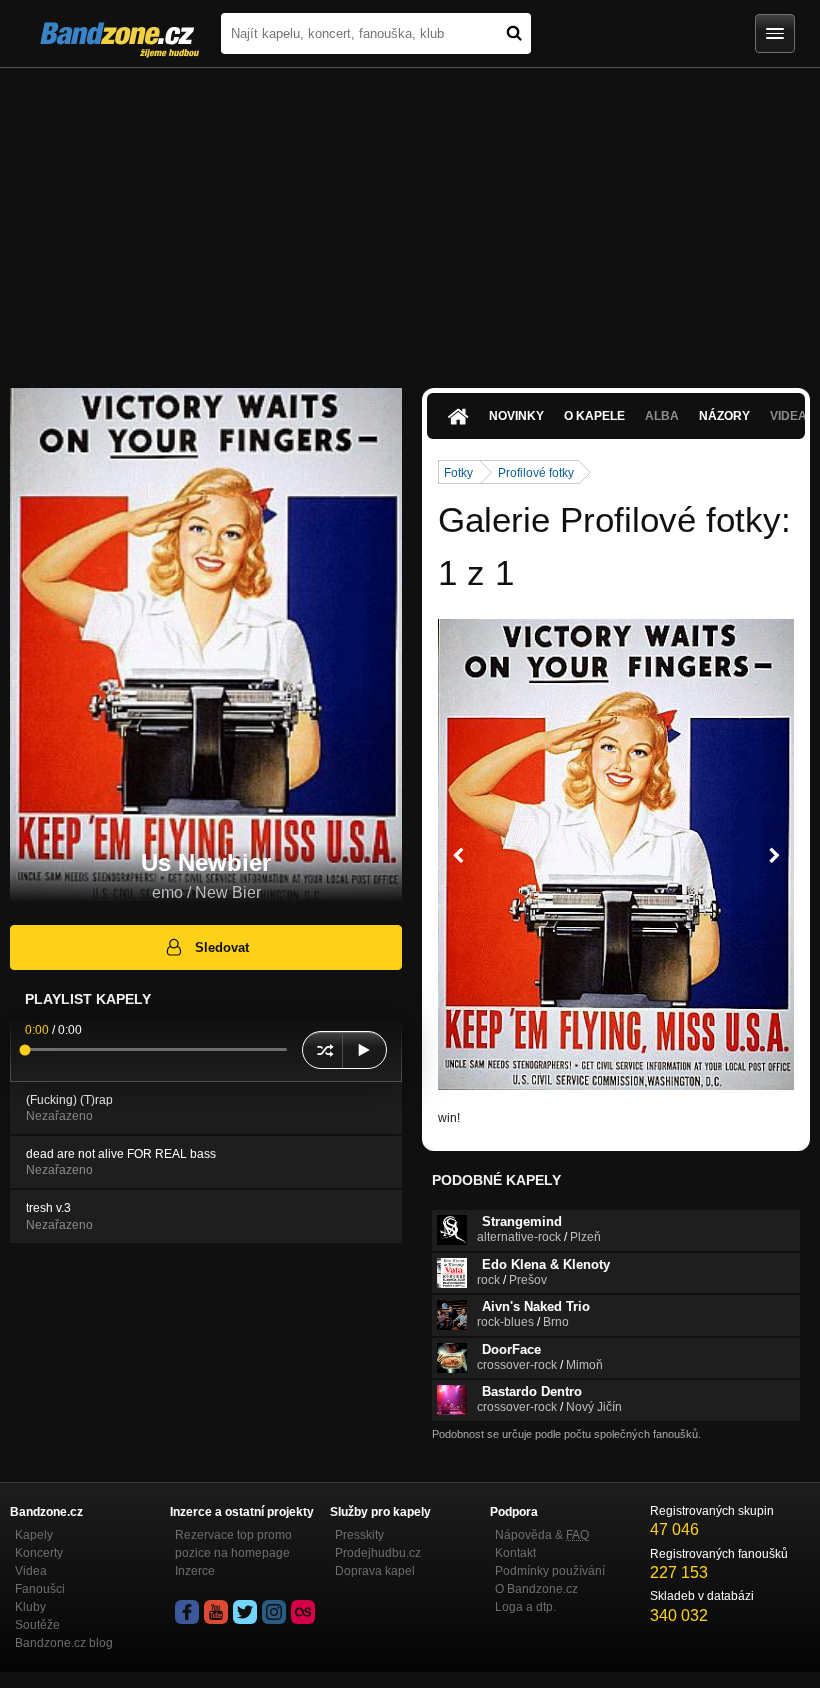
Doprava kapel (375, 1571)
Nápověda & (542, 1535)
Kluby (30, 1607)
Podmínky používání (550, 1571)
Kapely (34, 1535)
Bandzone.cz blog (64, 1643)
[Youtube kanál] (216, 1612)
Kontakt (515, 1553)
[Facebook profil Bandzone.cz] (187, 1612)
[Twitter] (245, 1612)
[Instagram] (274, 1612)
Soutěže (37, 1625)
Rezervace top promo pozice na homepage (233, 1544)
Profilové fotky (536, 473)
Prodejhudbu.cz (378, 1553)
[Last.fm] (303, 1612)
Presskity (359, 1535)
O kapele (594, 416)
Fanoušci (40, 1589)
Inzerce (195, 1571)
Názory (724, 416)
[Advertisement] (410, 218)
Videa (31, 1571)
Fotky (458, 473)
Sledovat (222, 947)
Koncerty (39, 1553)
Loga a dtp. (525, 1607)
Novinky (516, 416)
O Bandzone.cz (536, 1589)
